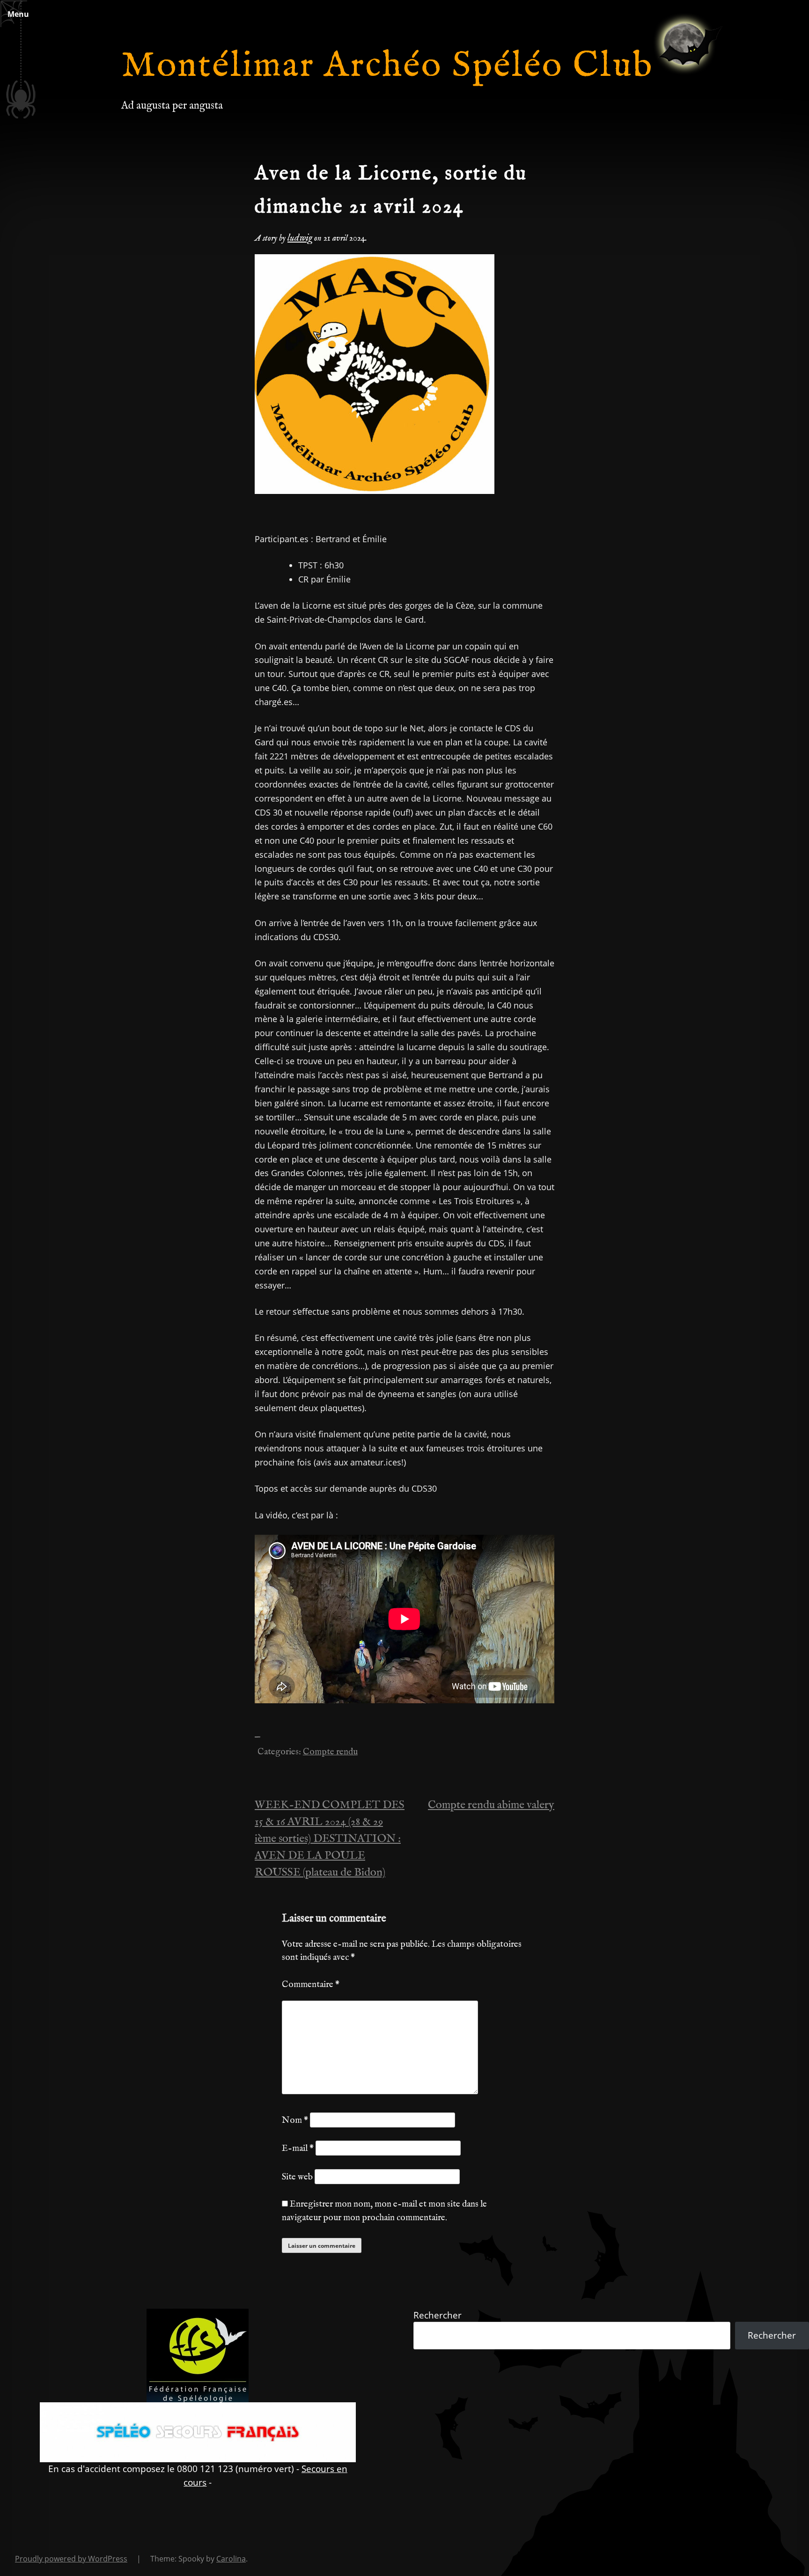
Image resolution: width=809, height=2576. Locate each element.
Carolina (231, 2559)
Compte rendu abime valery (491, 1805)
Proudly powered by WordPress (71, 2559)
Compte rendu (330, 1752)
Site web (297, 2177)
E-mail (298, 2149)
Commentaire (311, 1985)
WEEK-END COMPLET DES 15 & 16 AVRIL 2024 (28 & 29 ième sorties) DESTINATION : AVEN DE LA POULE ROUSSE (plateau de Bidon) (330, 1839)
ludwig (300, 238)
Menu (18, 14)
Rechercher (438, 2315)
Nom (295, 2120)
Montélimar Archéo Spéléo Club (387, 66)
